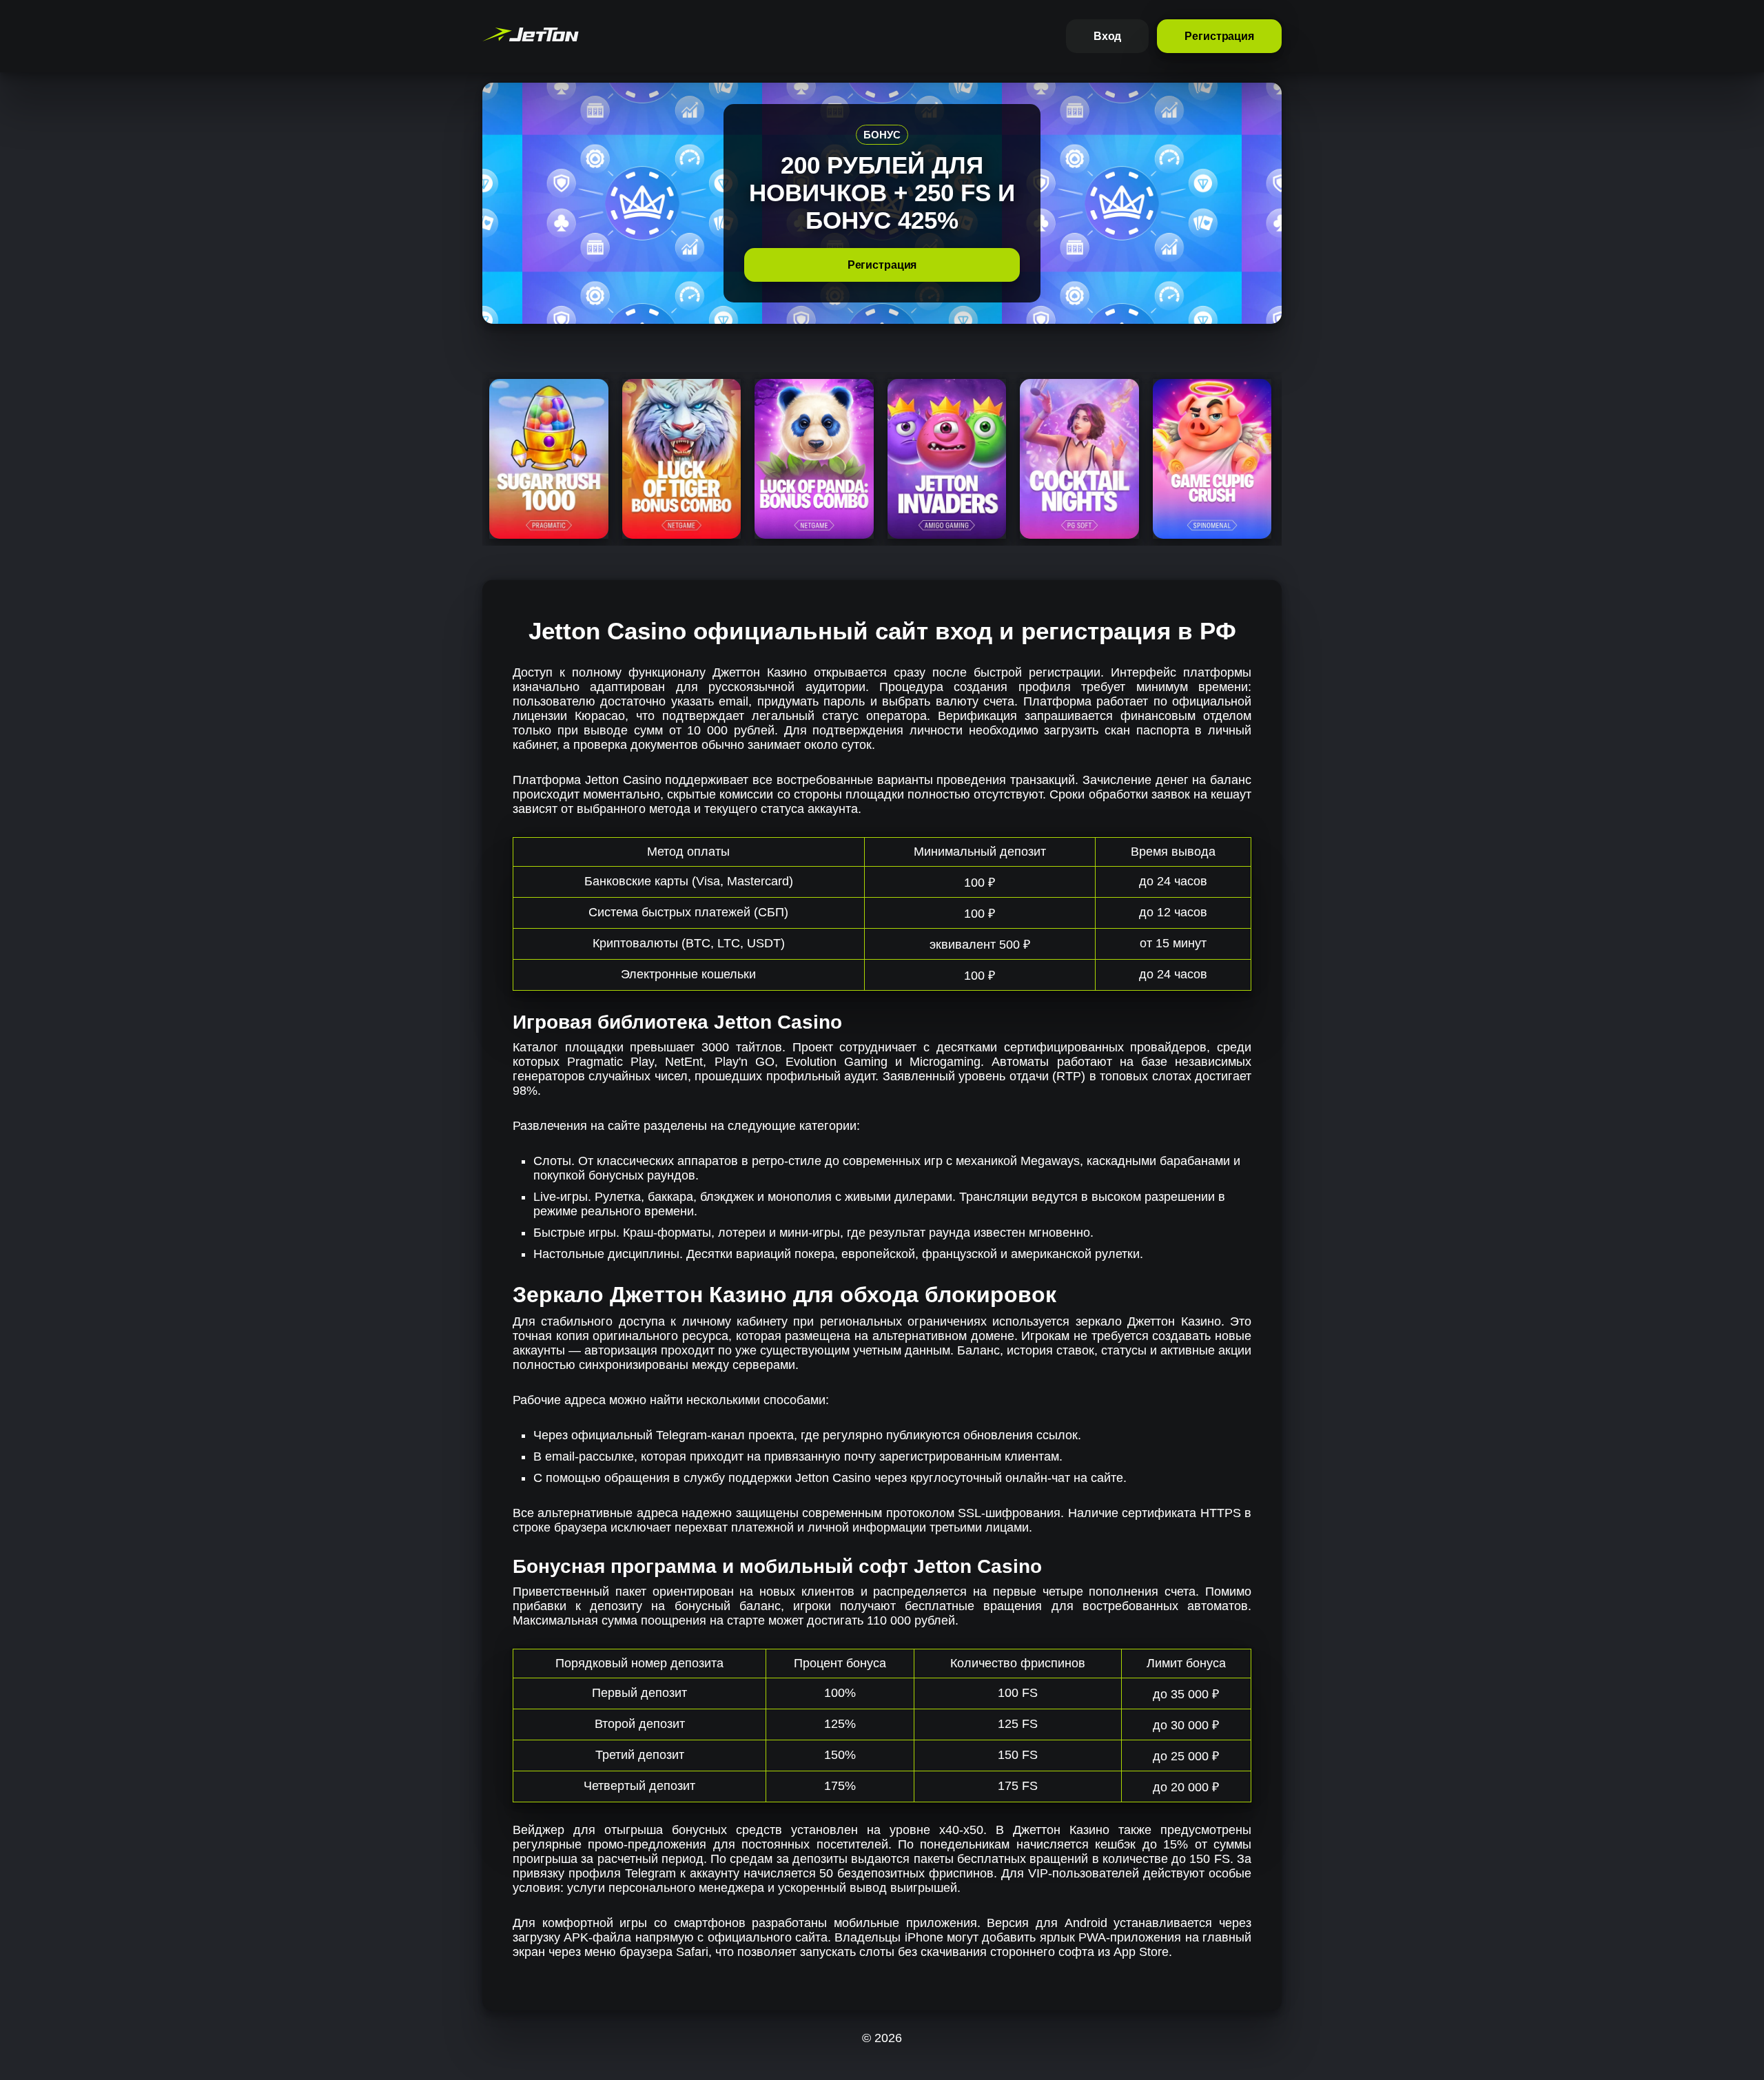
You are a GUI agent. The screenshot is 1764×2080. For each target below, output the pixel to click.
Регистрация (1219, 36)
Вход (1108, 36)
